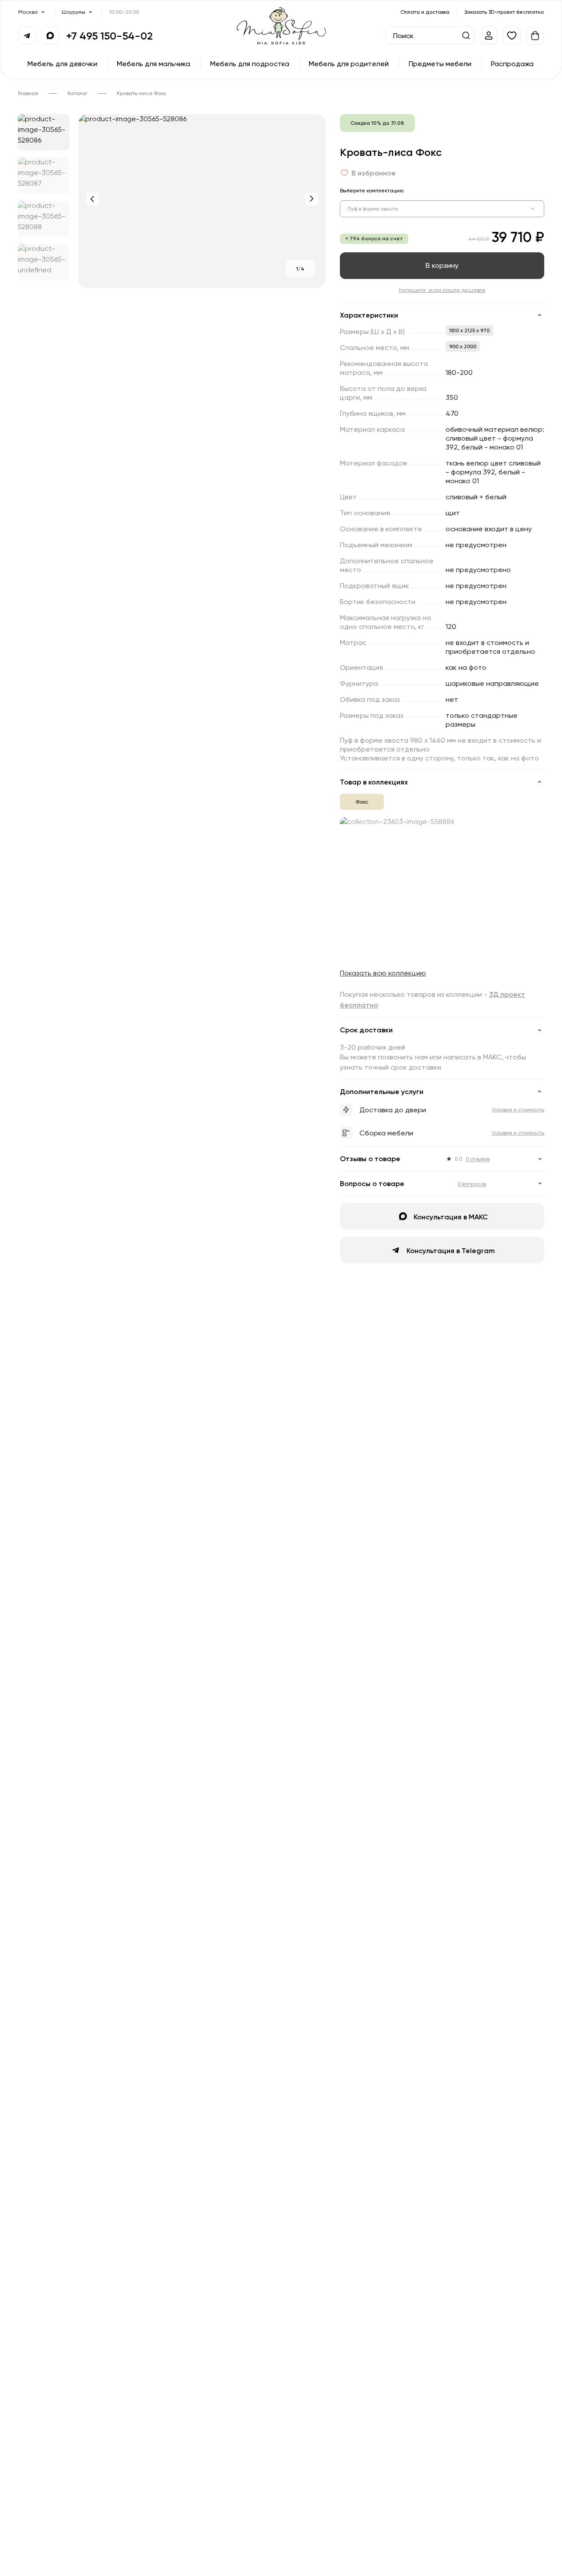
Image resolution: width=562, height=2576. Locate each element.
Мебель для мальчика (153, 64)
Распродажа (512, 64)
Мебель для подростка (250, 64)
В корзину (442, 265)
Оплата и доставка (425, 12)
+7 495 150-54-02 (110, 36)
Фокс (362, 802)
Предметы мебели (440, 64)
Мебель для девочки (62, 64)
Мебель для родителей (349, 64)
